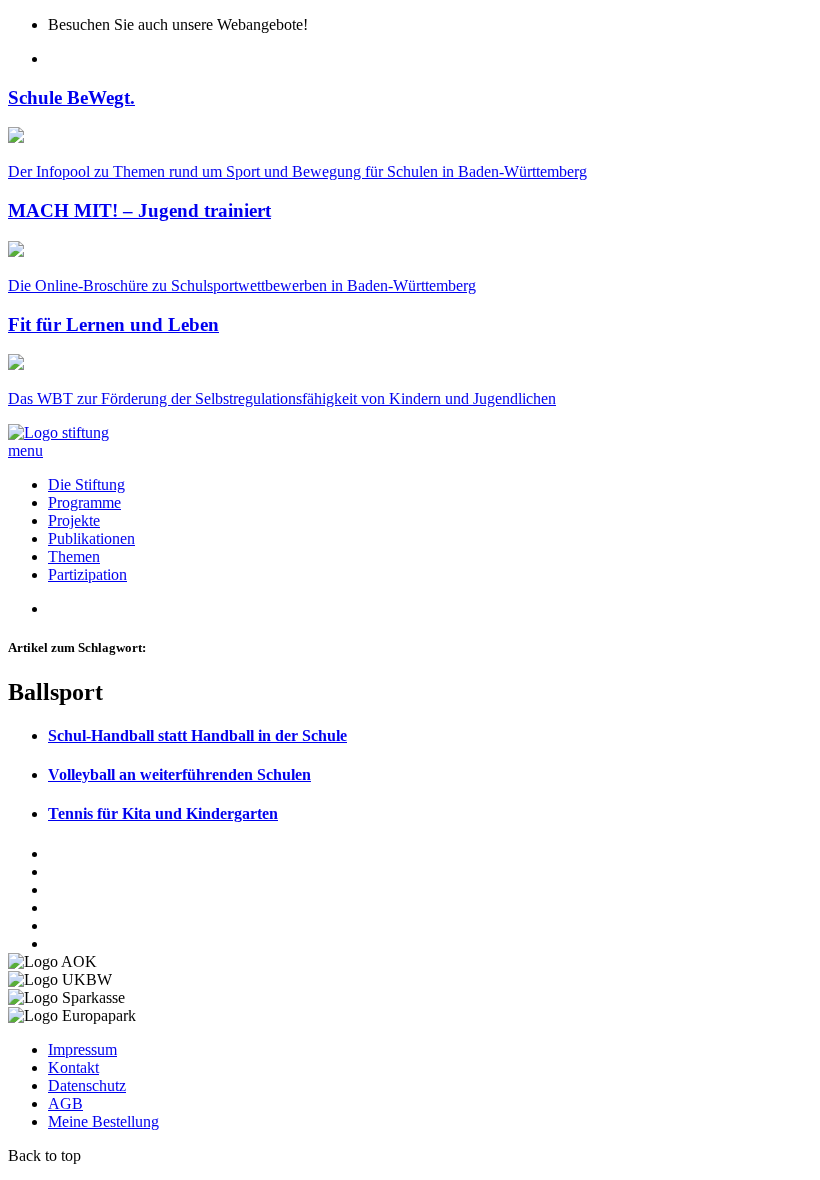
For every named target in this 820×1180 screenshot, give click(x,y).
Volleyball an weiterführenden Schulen (179, 774)
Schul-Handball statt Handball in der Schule (197, 735)
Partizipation (87, 574)
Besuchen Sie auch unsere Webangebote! (178, 24)
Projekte (74, 520)
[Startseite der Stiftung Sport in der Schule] (58, 432)
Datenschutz (87, 1085)
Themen (74, 556)
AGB (65, 1103)
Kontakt (73, 1067)
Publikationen (91, 538)
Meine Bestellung (103, 1121)
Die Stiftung (86, 484)
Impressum (82, 1049)
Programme (84, 502)
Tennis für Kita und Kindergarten (163, 813)
